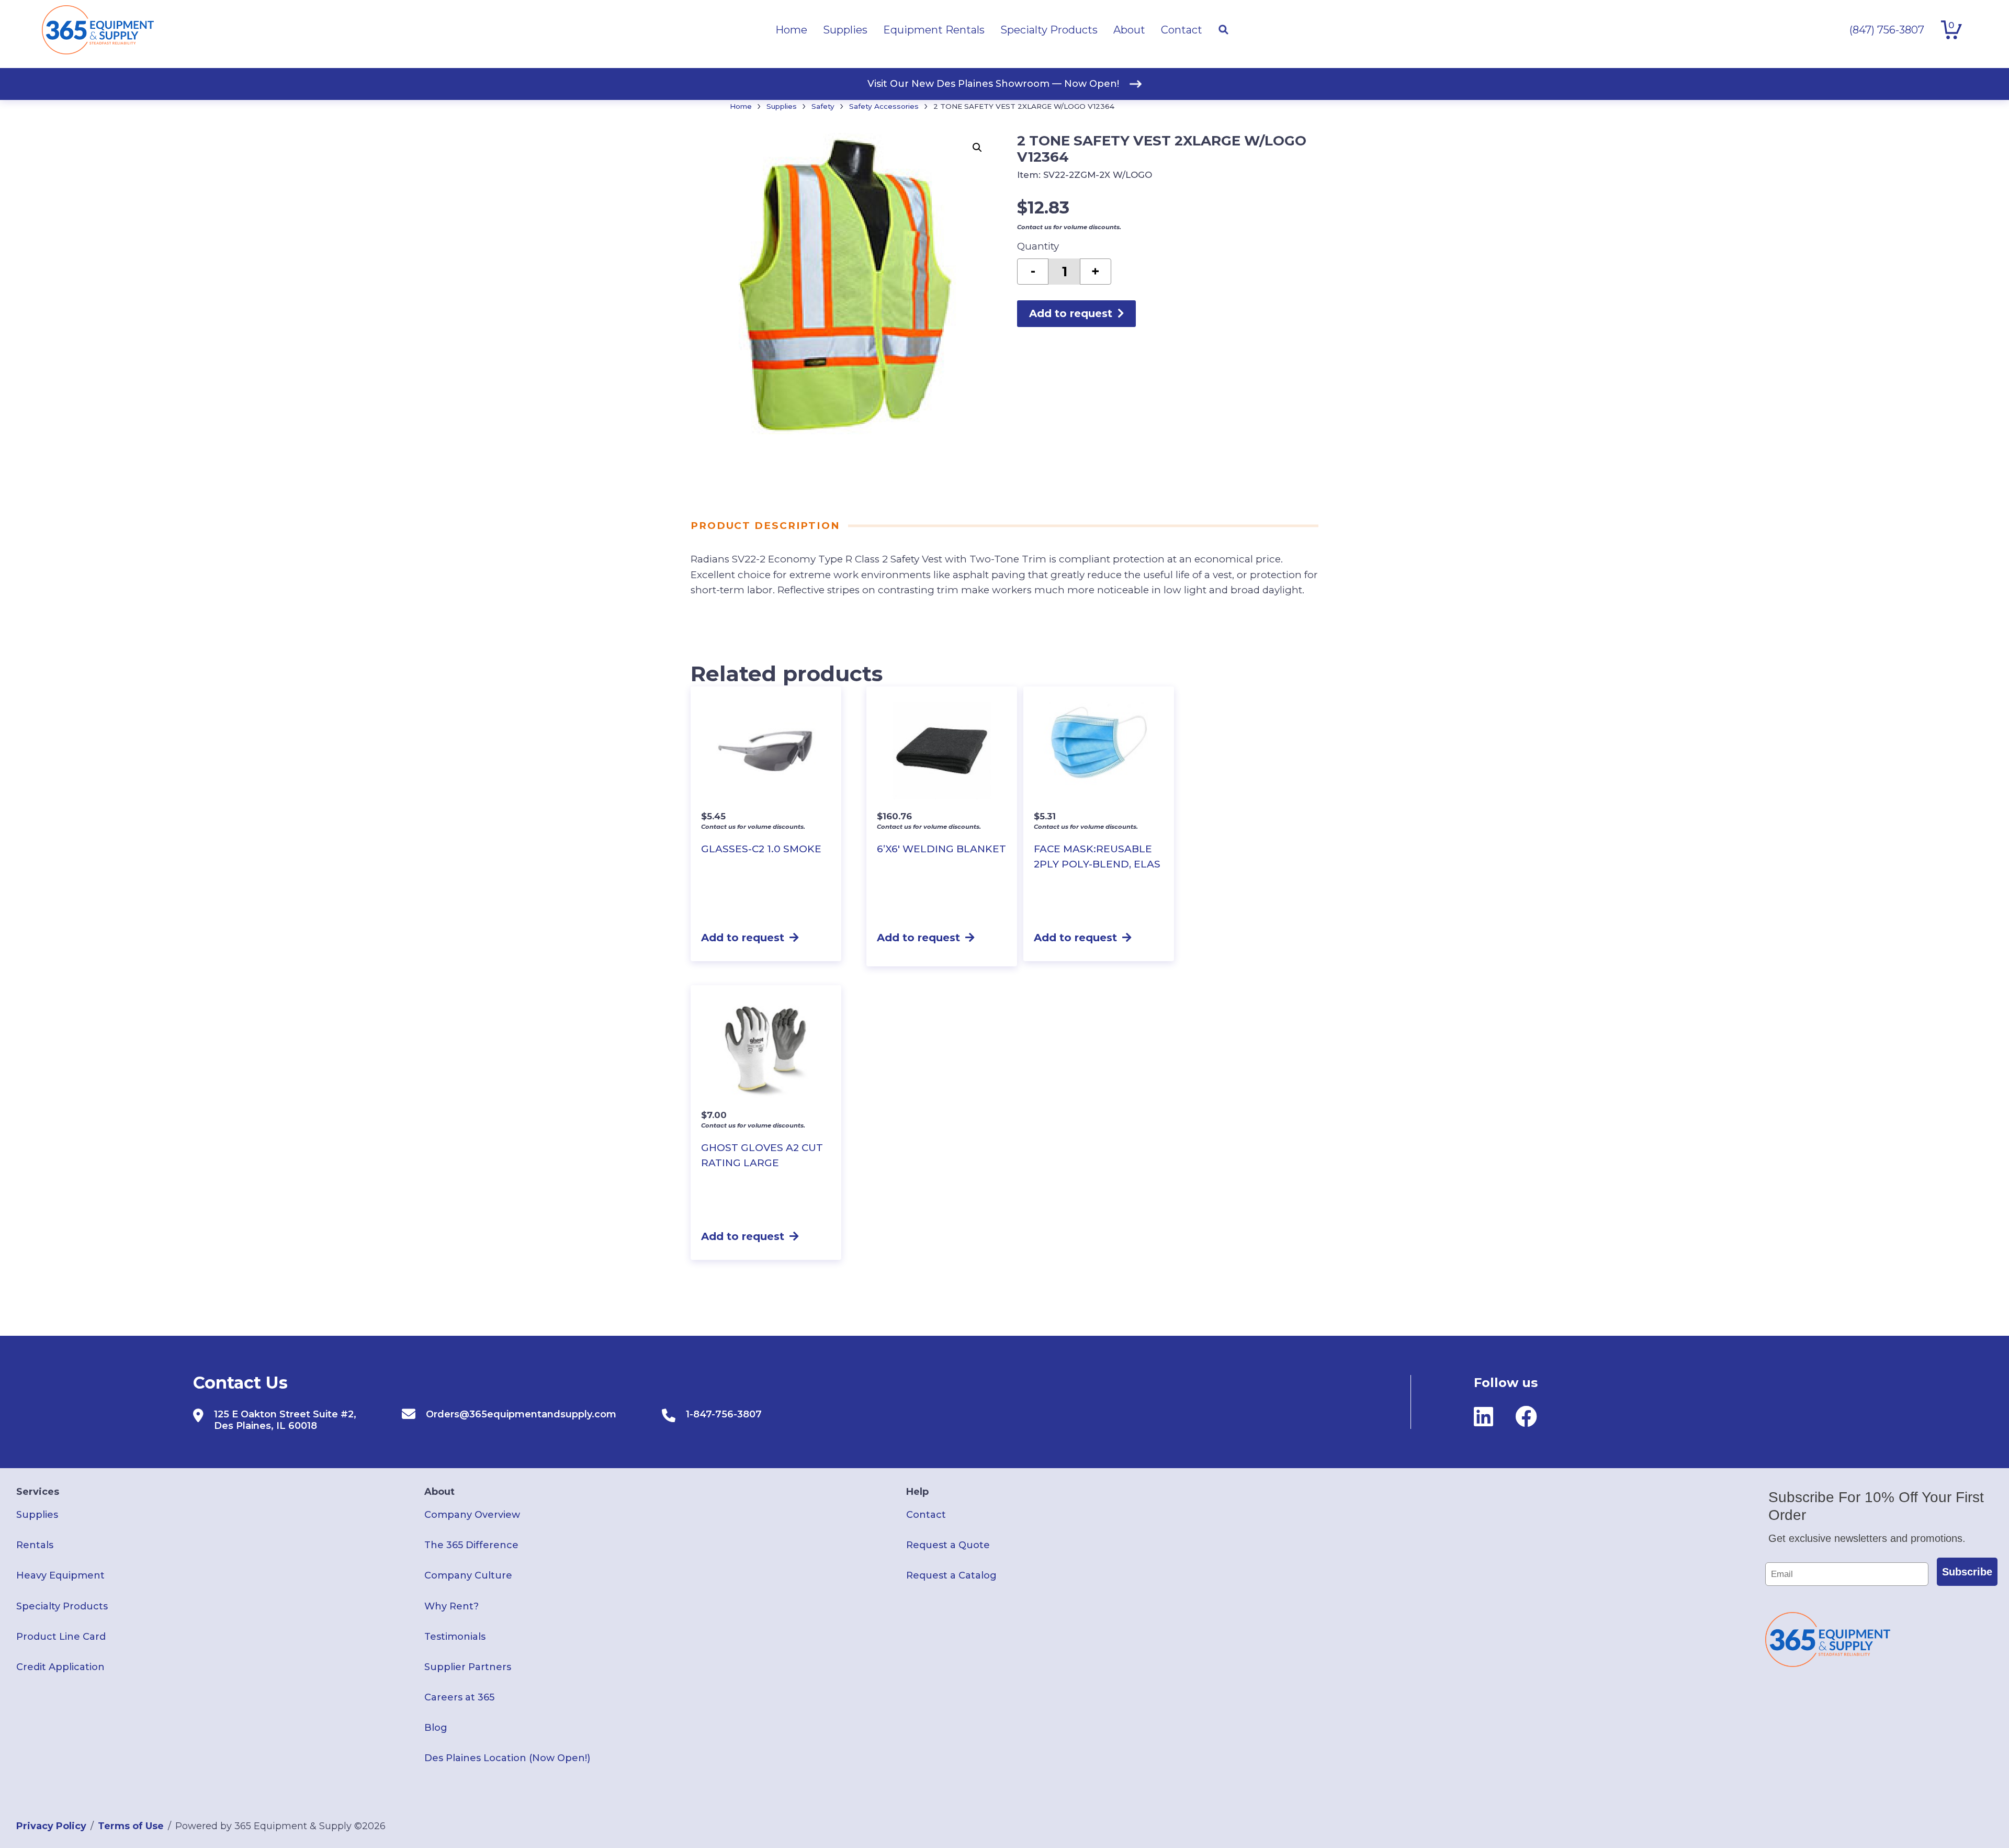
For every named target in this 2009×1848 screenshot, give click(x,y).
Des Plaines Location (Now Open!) (507, 1758)
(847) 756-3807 (1887, 30)
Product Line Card (61, 1637)
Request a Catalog (951, 1575)
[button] (977, 148)
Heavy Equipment (60, 1575)
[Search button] (1223, 30)
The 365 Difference (471, 1545)
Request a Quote (948, 1545)
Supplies (782, 106)
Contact (926, 1515)
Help (917, 1492)
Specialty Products (62, 1606)
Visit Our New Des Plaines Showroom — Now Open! (993, 84)
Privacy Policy (51, 1826)
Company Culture (468, 1575)
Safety (823, 106)
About (439, 1492)
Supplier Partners (468, 1667)
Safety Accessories (884, 106)
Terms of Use (131, 1826)
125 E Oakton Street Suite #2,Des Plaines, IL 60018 (285, 1420)
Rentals (35, 1545)
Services (38, 1492)
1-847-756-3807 (724, 1414)
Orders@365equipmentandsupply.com (521, 1414)
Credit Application (60, 1667)
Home (741, 106)
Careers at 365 (459, 1697)
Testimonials (455, 1637)
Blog (436, 1728)
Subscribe (1967, 1572)
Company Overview (472, 1515)
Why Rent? (452, 1606)
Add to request (1071, 313)
